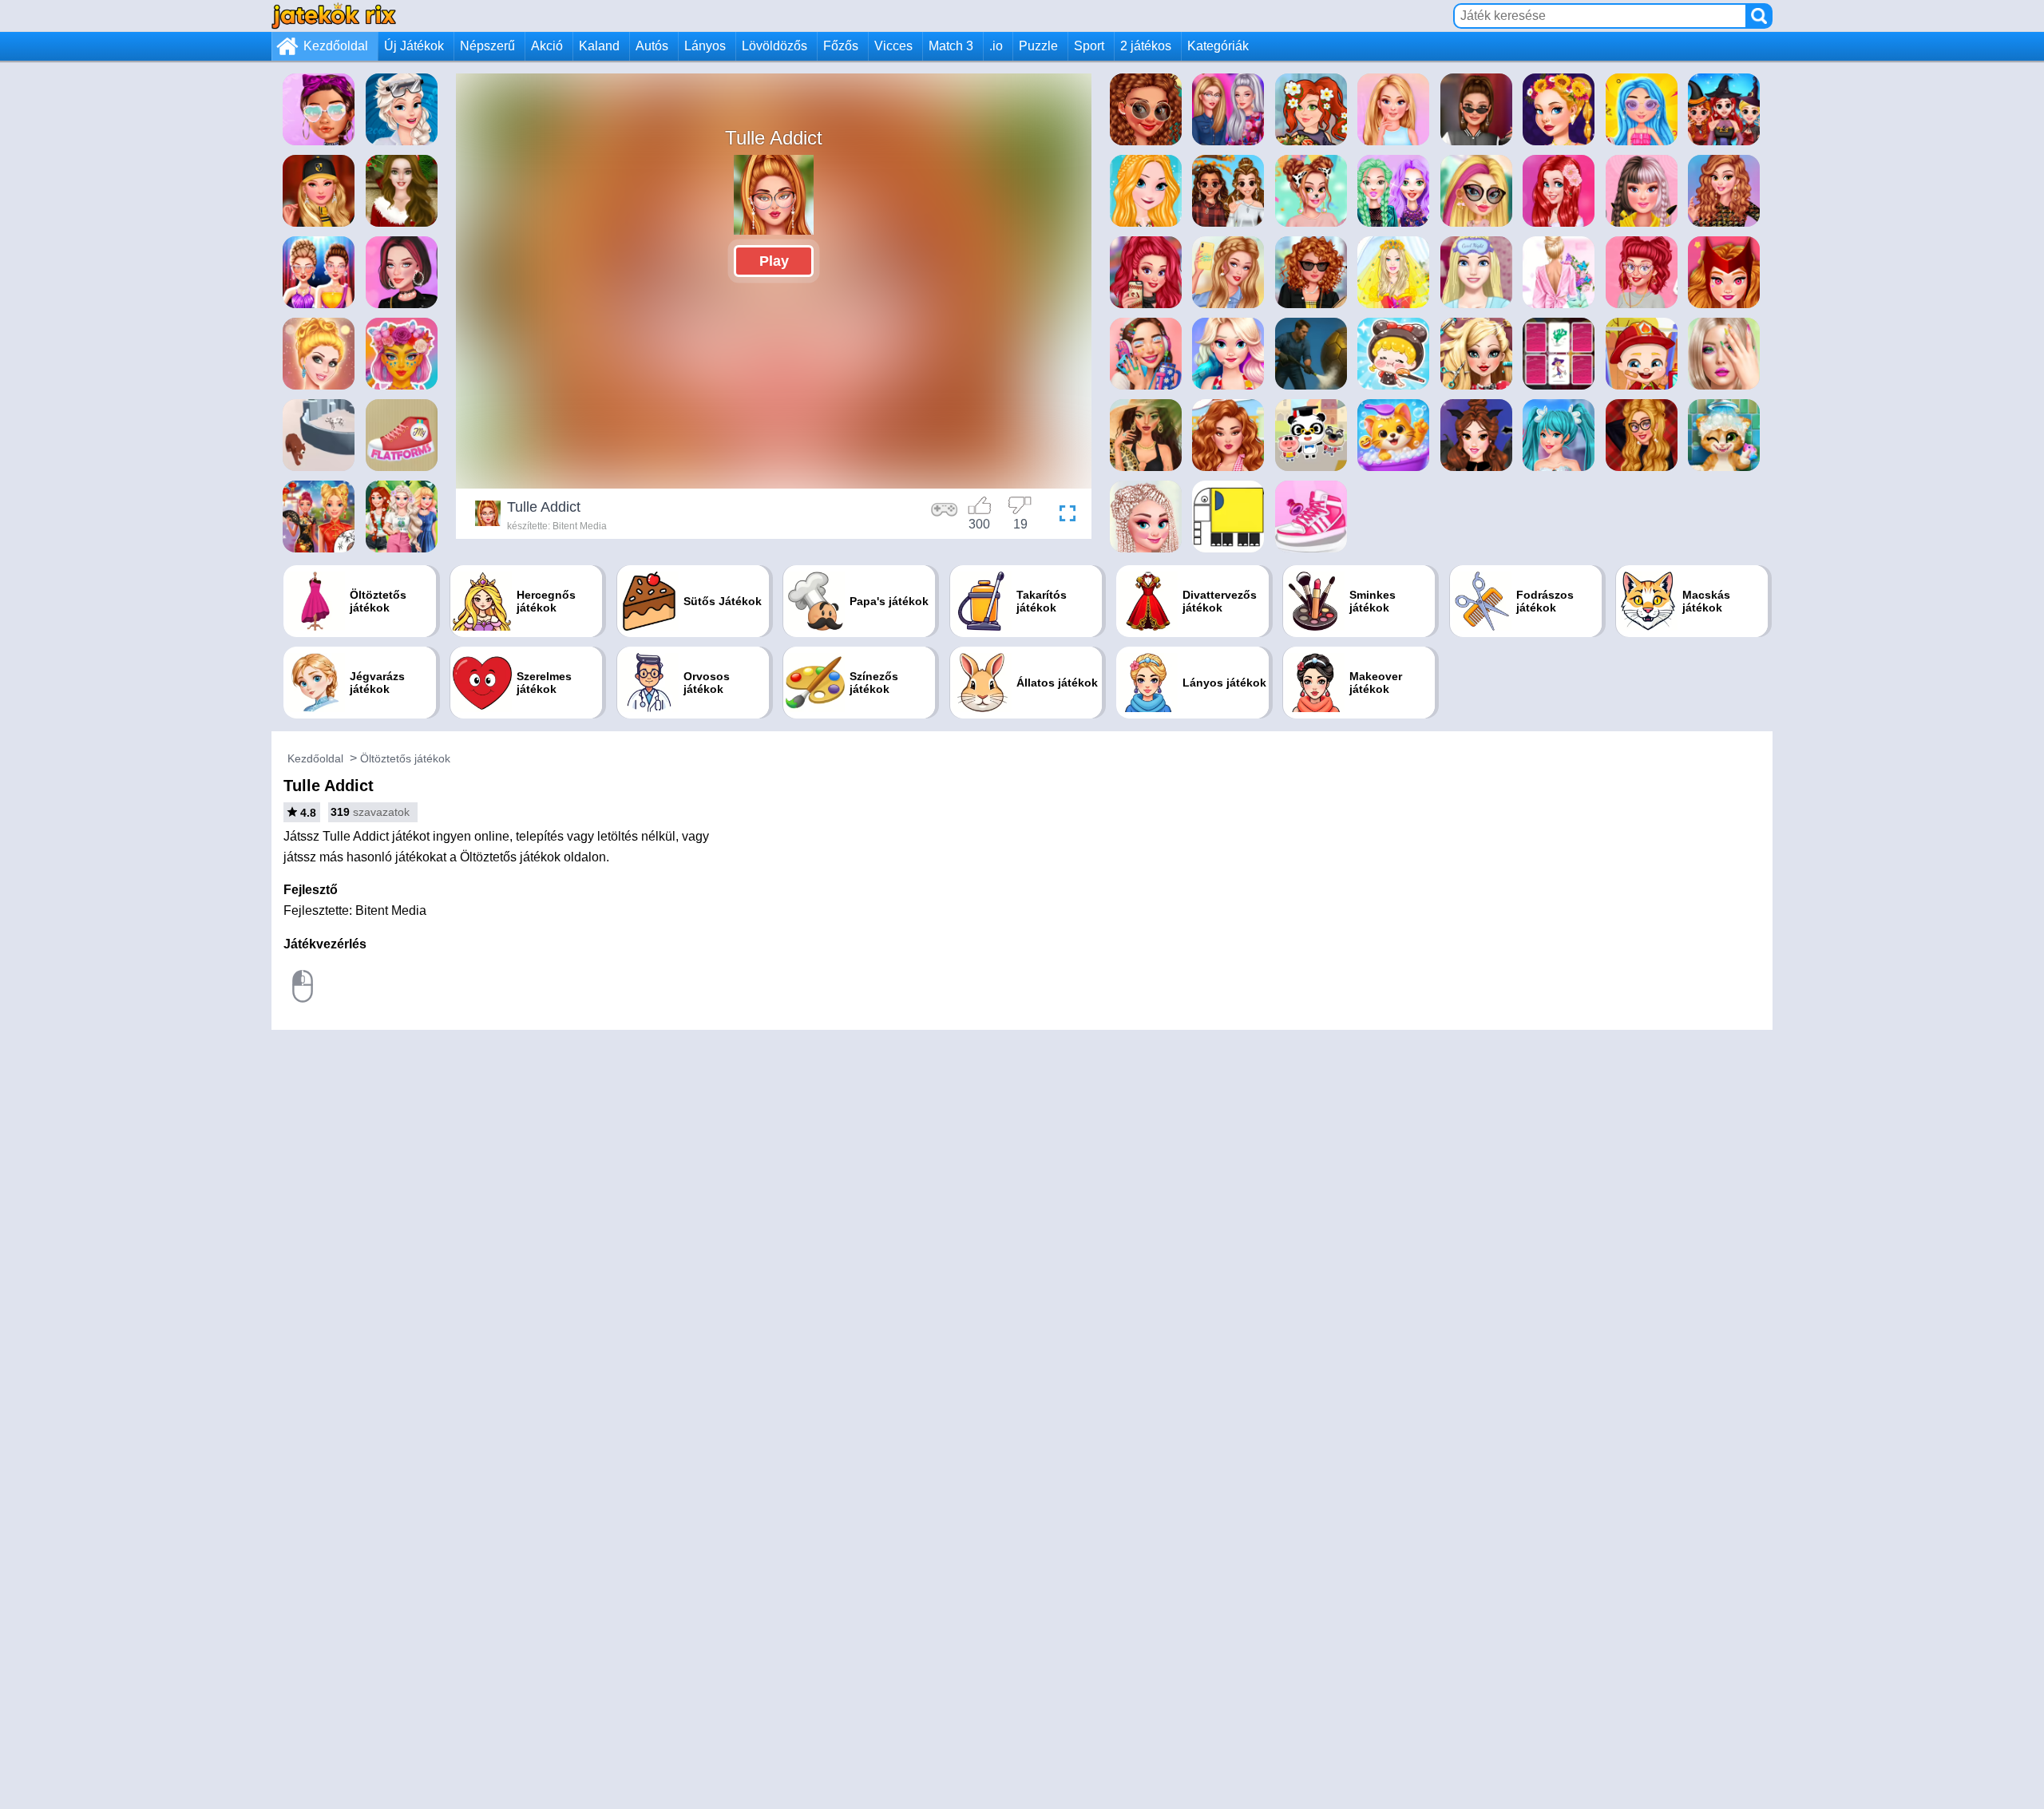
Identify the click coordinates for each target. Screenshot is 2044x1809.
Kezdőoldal (336, 46)
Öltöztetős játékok (405, 758)
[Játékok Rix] (334, 16)
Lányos (705, 46)
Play (774, 261)
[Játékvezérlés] (945, 516)
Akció (547, 46)
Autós (652, 46)
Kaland (599, 46)
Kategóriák (1218, 46)
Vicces (893, 46)
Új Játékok (414, 46)
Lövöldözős (774, 46)
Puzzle (1038, 46)
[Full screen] (1064, 516)
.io (996, 46)
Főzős (841, 46)
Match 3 (951, 46)
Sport (1089, 46)
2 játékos (1146, 46)
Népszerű (487, 46)
